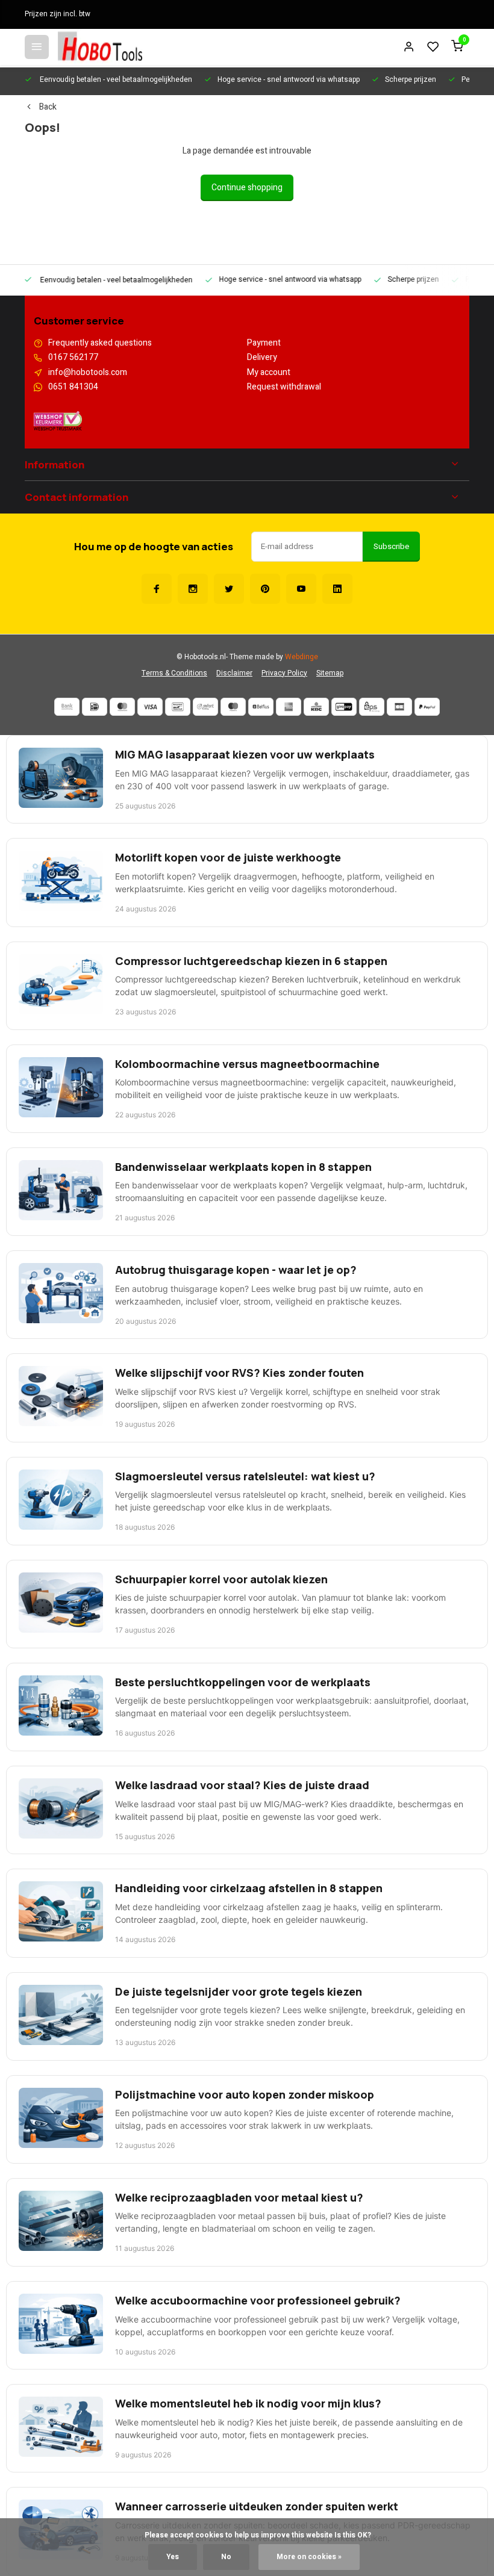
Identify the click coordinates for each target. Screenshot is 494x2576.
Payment (264, 343)
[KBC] (316, 707)
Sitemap (330, 673)
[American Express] (289, 707)
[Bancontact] (178, 707)
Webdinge (302, 657)
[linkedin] (337, 589)
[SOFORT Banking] (205, 707)
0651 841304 (73, 387)
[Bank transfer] (67, 707)
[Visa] (150, 707)
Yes (173, 2557)
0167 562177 (73, 358)
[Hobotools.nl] (100, 47)
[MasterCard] (122, 707)
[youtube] (301, 589)
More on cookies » (309, 2557)
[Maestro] (233, 707)
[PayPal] (427, 707)
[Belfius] (261, 707)
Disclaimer (234, 673)
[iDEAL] (95, 707)
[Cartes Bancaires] (399, 707)
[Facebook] (157, 589)
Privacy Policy (284, 673)
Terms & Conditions (174, 673)
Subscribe (391, 547)
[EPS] (372, 707)
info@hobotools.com (88, 373)
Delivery (262, 358)
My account (269, 373)
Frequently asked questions (100, 343)
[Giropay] (344, 707)
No (226, 2557)
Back (48, 107)
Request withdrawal (284, 387)
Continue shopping (247, 188)
